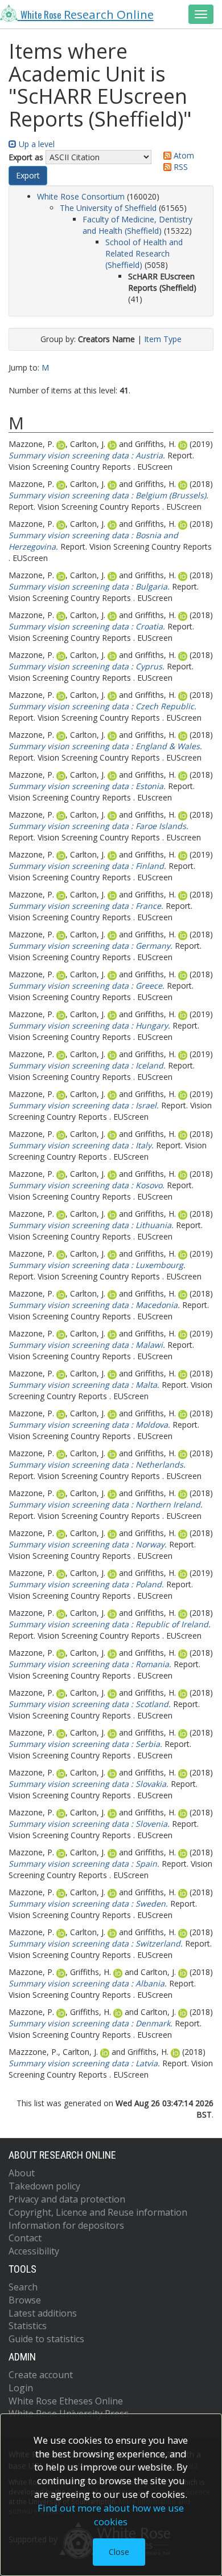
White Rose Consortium (81, 196)
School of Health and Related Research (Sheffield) (144, 253)
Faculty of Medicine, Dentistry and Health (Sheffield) (137, 225)
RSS (180, 167)
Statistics (28, 2326)
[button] (28, 176)
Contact (25, 2238)
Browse (25, 2300)
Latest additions (43, 2313)
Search (23, 2287)
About (22, 2173)
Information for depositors (66, 2225)
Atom (183, 155)
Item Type (163, 339)
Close (119, 2552)
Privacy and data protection (67, 2199)
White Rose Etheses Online (66, 2401)
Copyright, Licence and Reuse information (98, 2212)
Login (21, 2388)
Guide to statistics (46, 2339)
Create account (41, 2375)
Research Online (87, 14)
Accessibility (34, 2251)
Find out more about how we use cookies (111, 2515)
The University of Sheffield (108, 208)
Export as (26, 157)
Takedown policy (44, 2186)
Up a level (36, 144)
